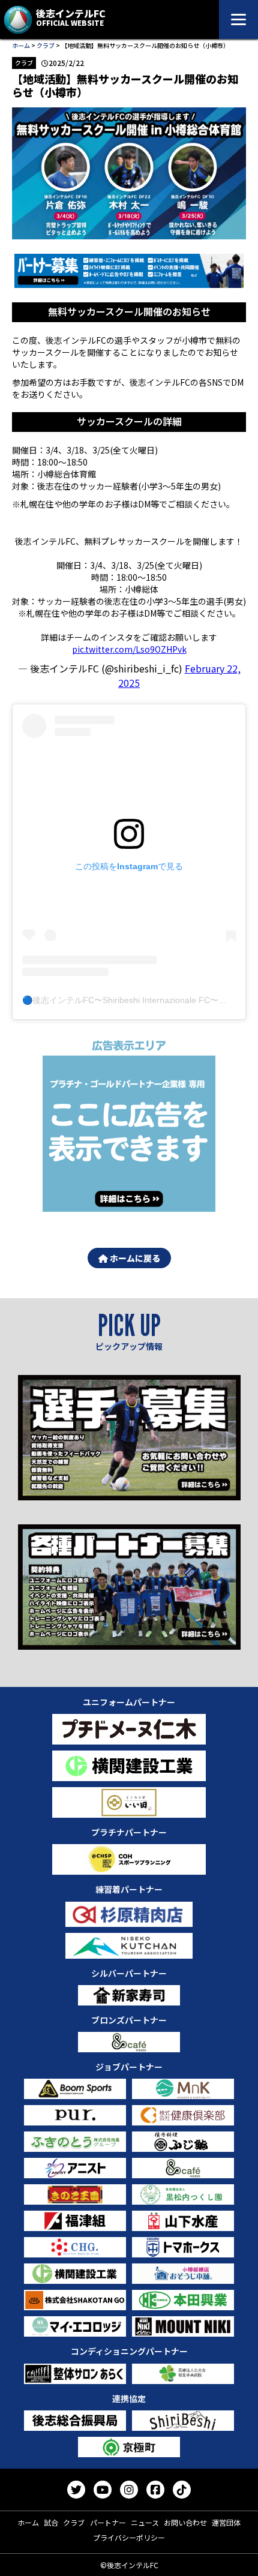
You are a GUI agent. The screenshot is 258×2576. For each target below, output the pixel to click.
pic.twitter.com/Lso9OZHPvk (129, 649)
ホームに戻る (134, 1258)
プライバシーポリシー (129, 2537)
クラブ (46, 45)
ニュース (145, 2522)
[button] (129, 271)
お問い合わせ (185, 2522)
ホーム (21, 45)
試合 (51, 2522)
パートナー (108, 2522)
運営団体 (226, 2522)
